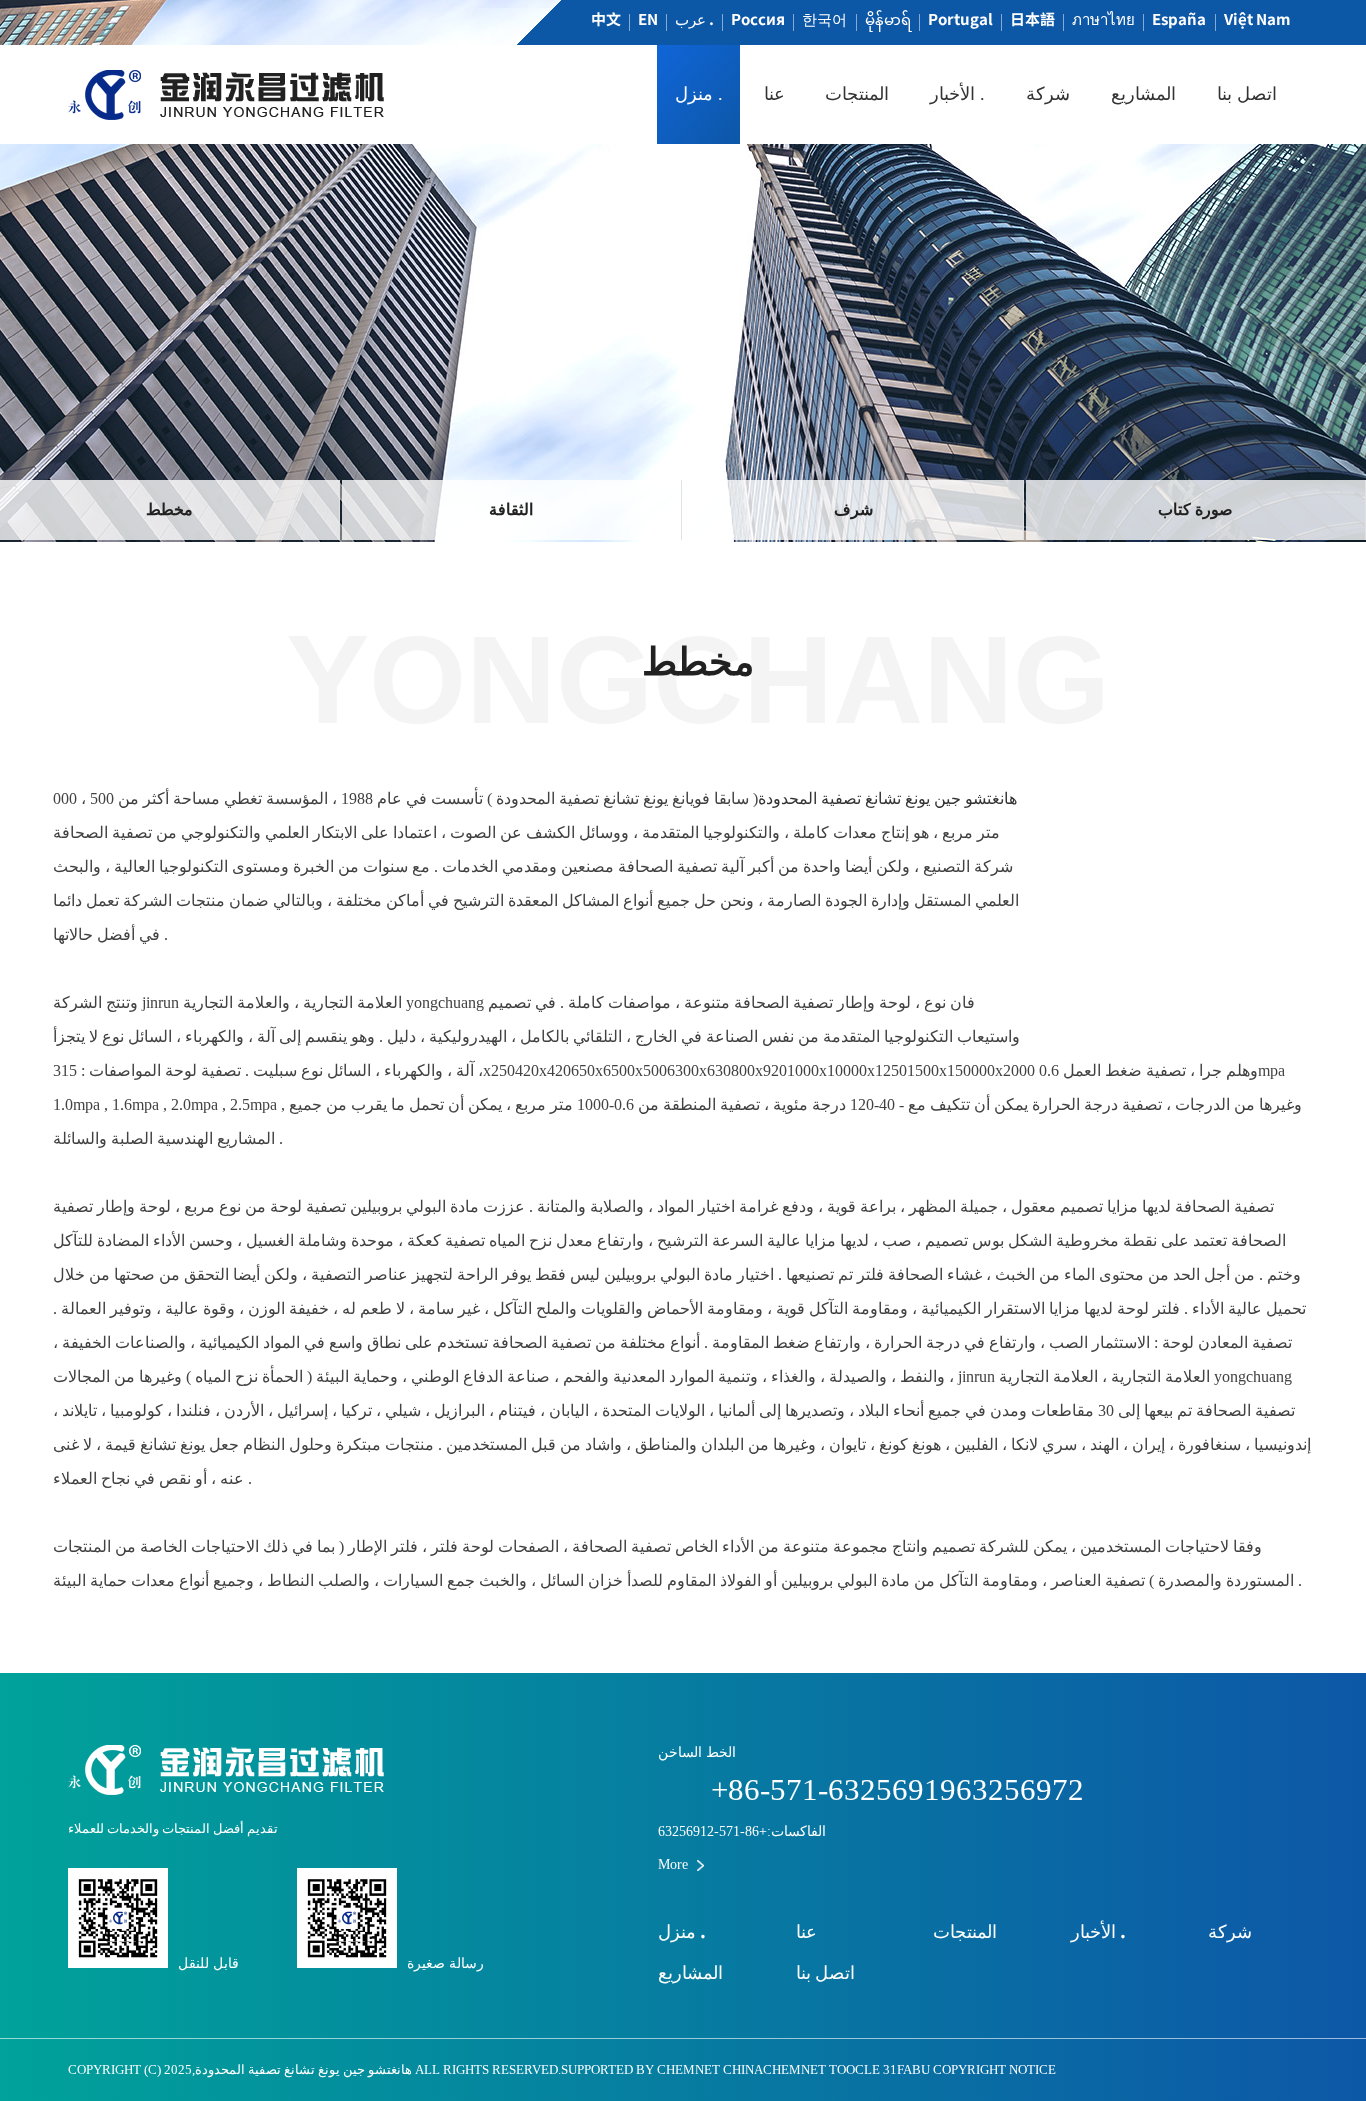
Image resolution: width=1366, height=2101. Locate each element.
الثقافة (511, 509)
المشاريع (1143, 94)
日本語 (1032, 19)
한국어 (824, 19)
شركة (1048, 94)
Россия (758, 19)
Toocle (854, 2070)
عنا (774, 94)
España (1179, 19)
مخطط (169, 509)
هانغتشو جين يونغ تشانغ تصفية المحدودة (887, 798)
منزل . (699, 94)
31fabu (906, 2070)
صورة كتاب (1195, 509)
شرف (853, 509)
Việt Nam (1257, 19)
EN (648, 19)
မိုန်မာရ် (888, 19)
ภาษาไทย (1103, 19)
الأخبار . (957, 94)
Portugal (960, 19)
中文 (606, 19)
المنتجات (857, 94)
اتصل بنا (1247, 94)
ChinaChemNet (774, 2070)
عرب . (694, 19)
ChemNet (688, 2070)
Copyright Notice (994, 2070)
